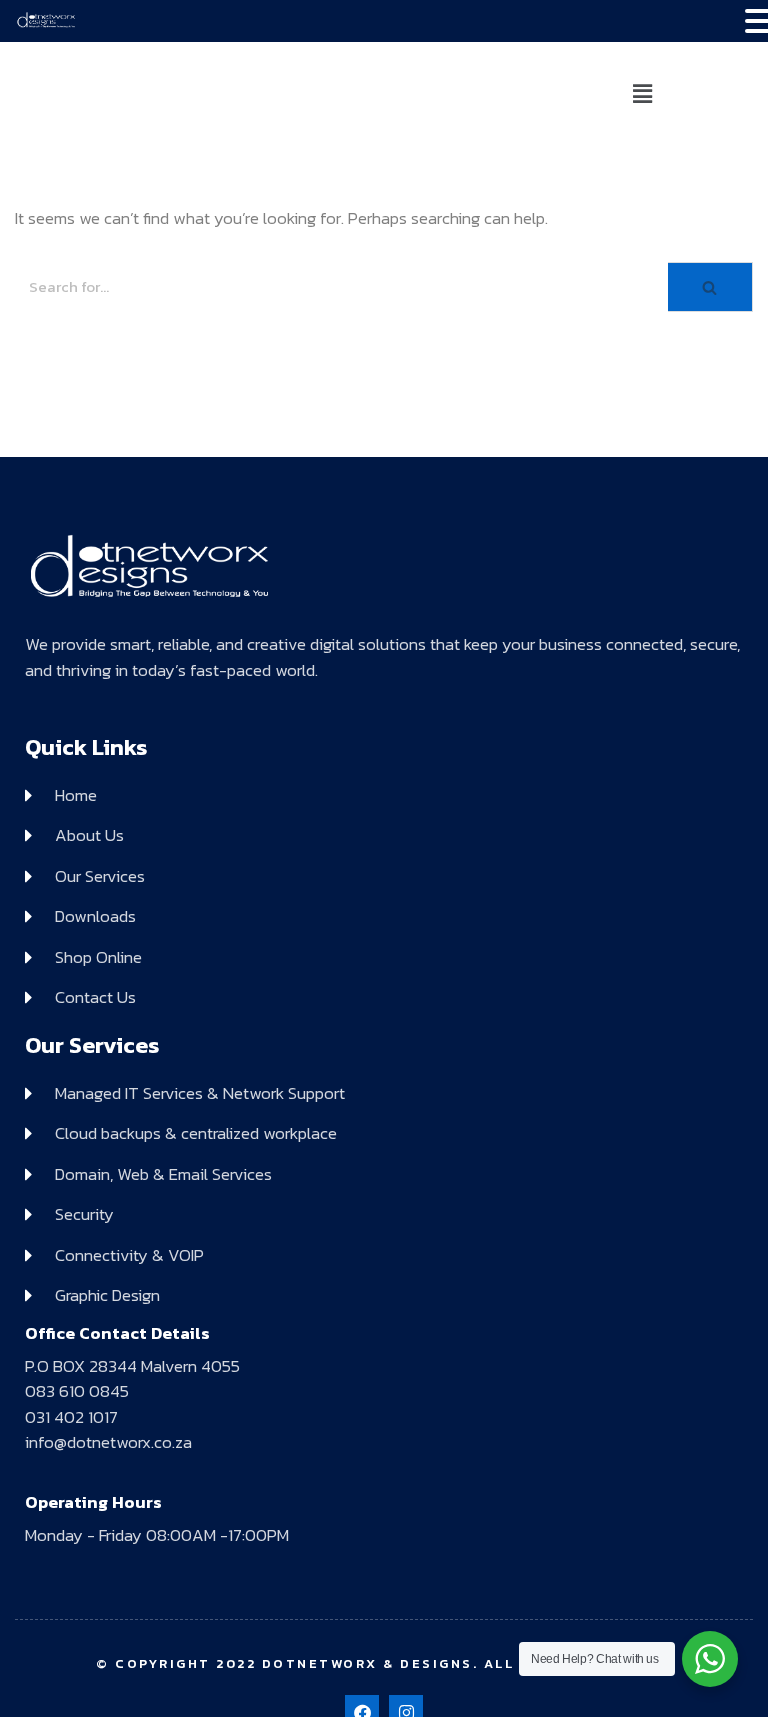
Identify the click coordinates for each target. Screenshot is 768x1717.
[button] (642, 94)
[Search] (710, 287)
